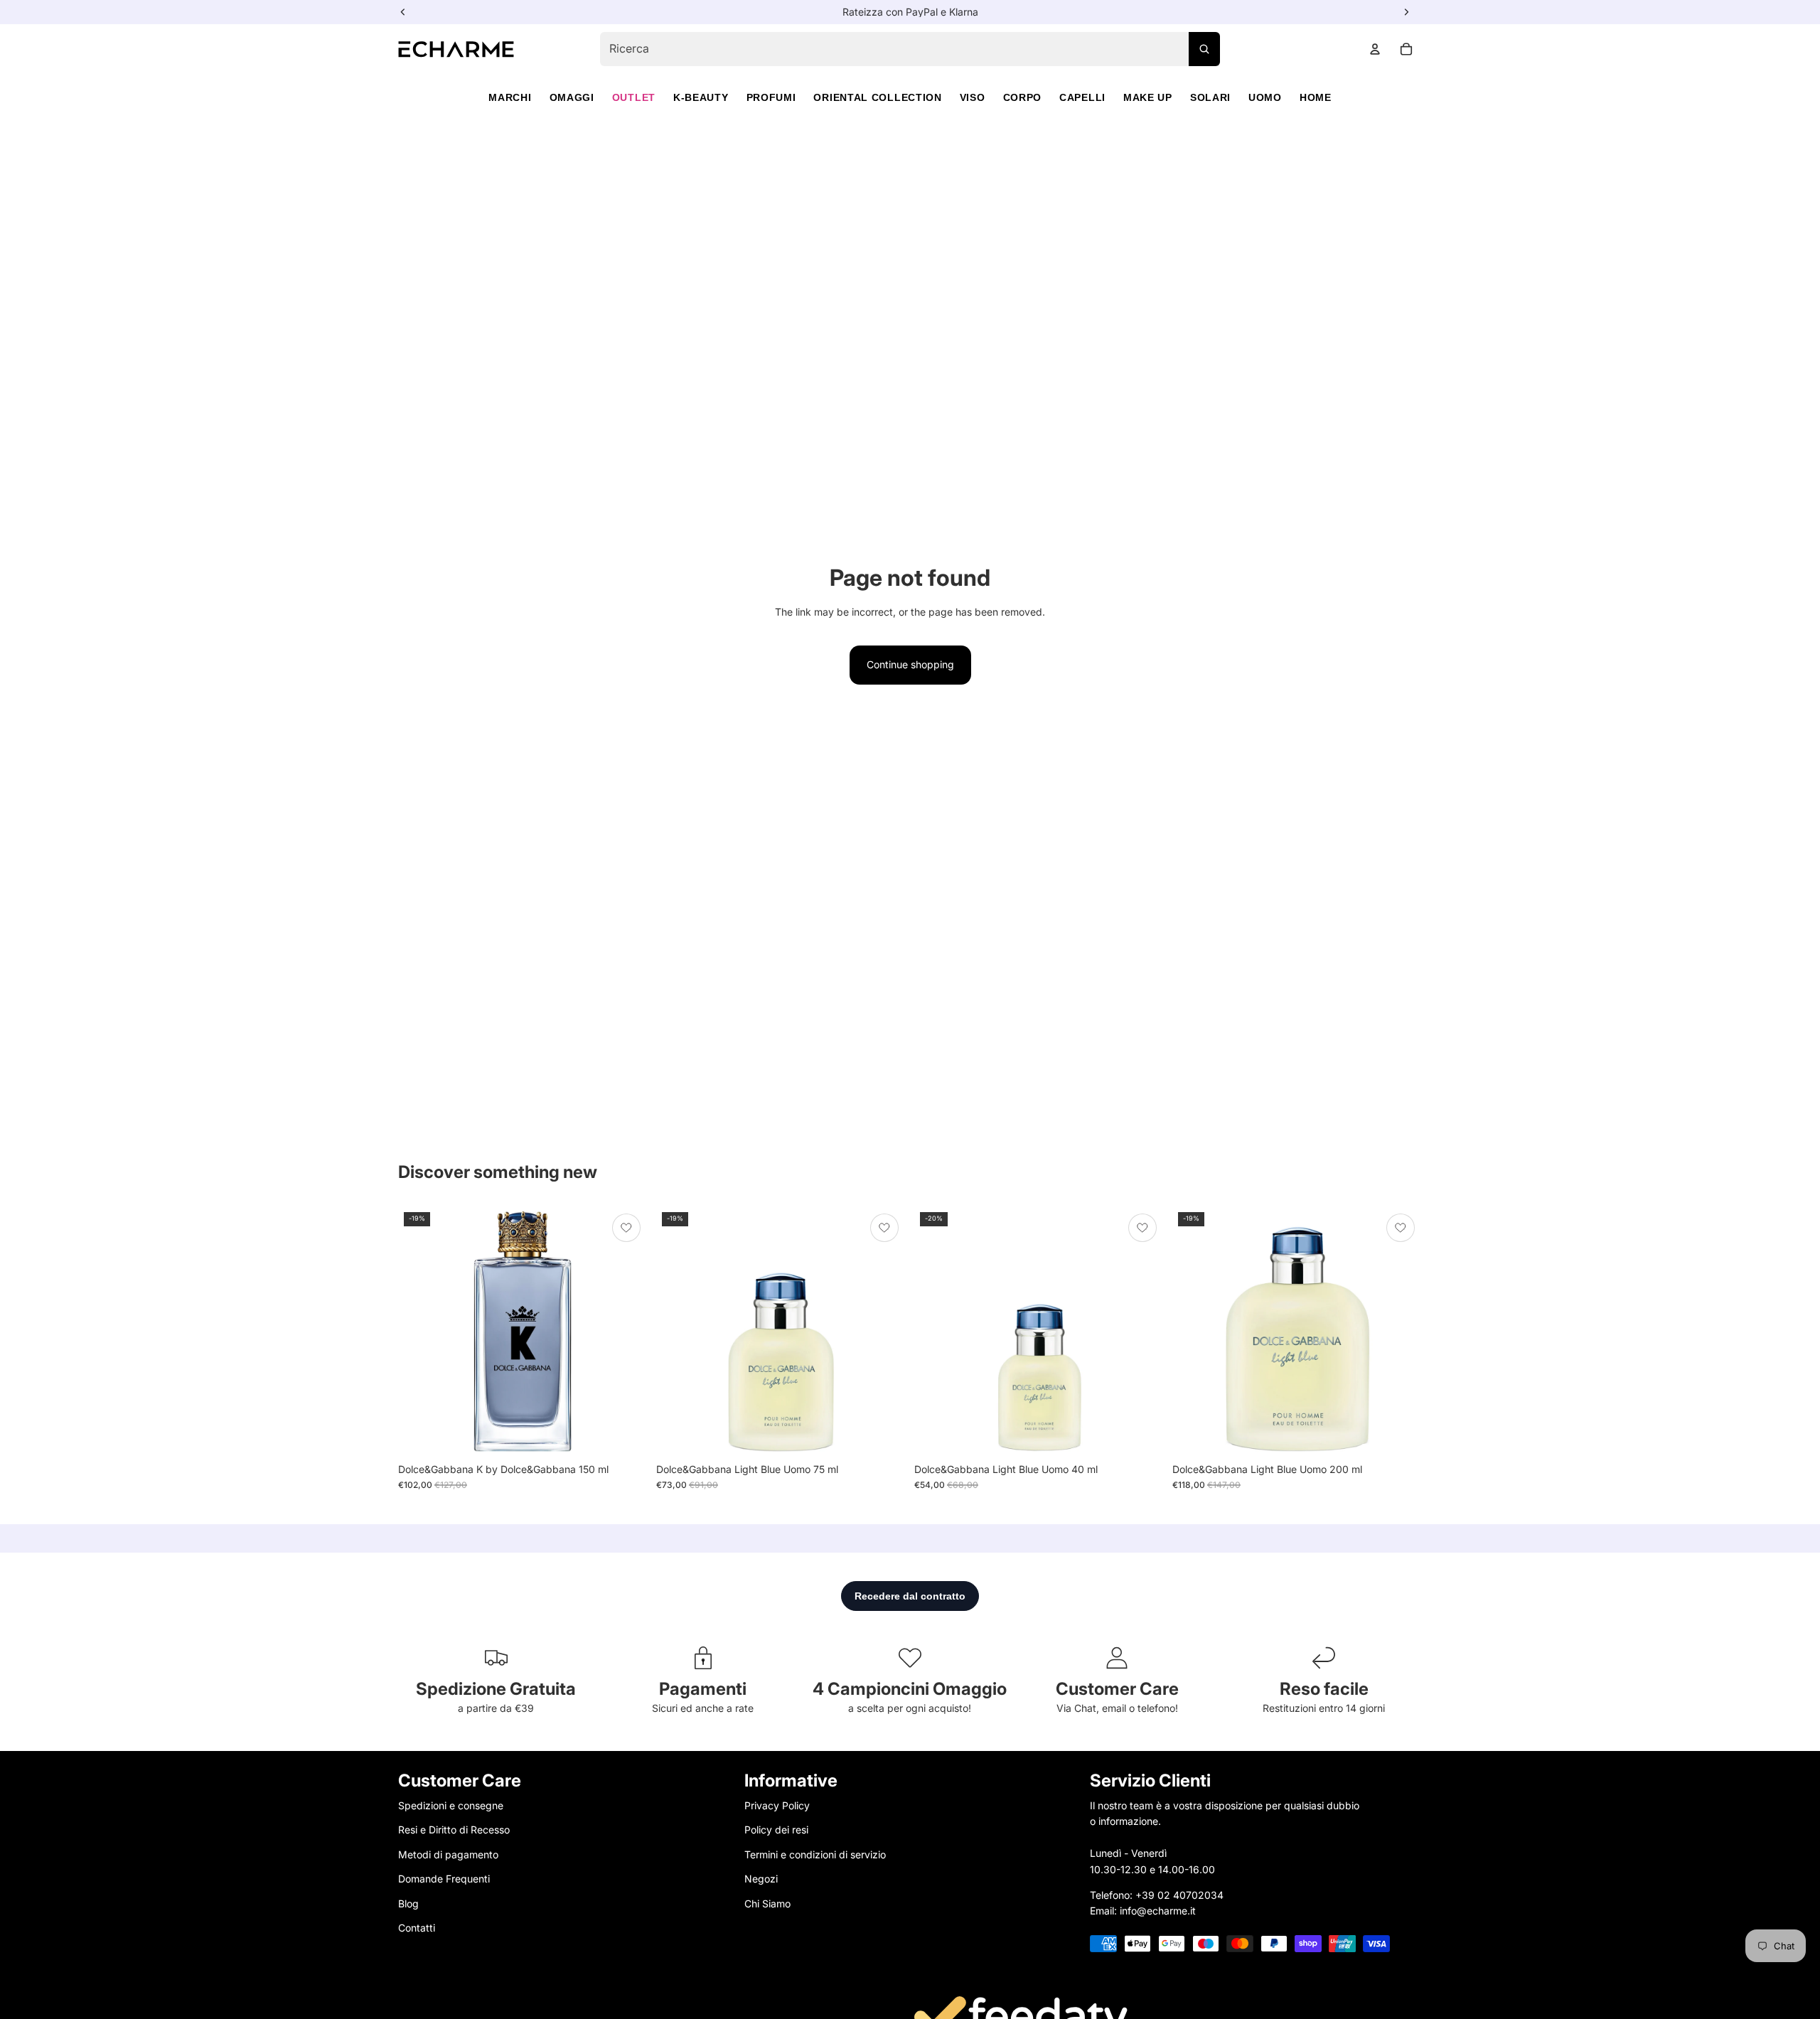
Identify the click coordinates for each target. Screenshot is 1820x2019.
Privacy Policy (777, 1805)
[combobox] (910, 49)
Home (1316, 97)
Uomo (1265, 97)
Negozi (761, 1879)
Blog (408, 1903)
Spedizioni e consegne (451, 1805)
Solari (1210, 97)
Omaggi (572, 97)
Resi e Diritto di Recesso (454, 1830)
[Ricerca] (1204, 49)
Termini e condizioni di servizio (815, 1854)
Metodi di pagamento (448, 1854)
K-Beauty (701, 97)
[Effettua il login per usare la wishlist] (626, 1228)
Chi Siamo (767, 1903)
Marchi (510, 97)
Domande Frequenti (444, 1879)
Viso (973, 97)
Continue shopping (910, 664)
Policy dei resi (776, 1830)
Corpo (1023, 97)
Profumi (771, 97)
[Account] (1375, 49)
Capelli (1082, 97)
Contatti (417, 1928)
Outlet (634, 97)
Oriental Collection (877, 97)
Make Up (1148, 97)
